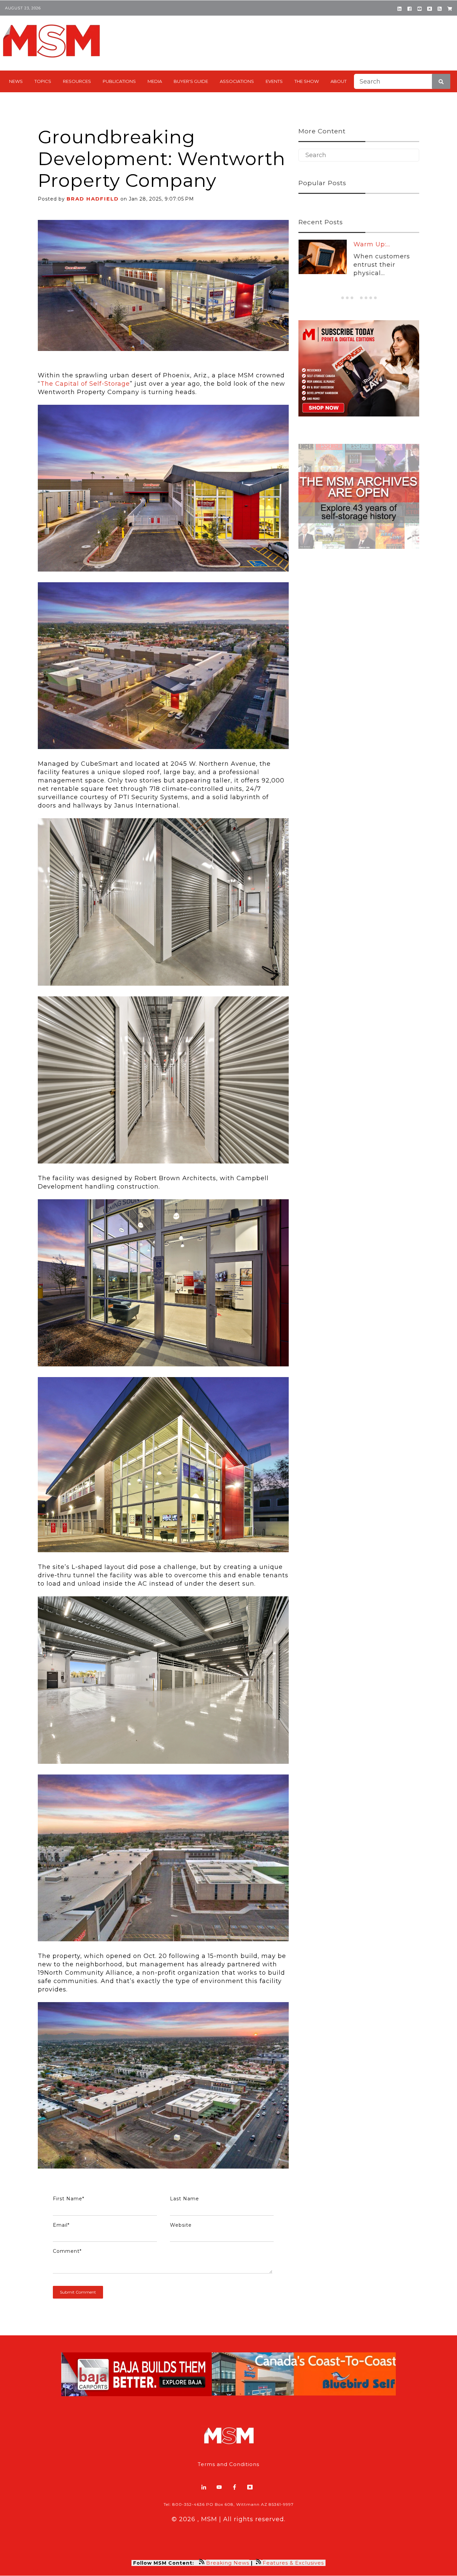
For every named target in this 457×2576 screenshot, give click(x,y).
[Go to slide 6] (366, 298)
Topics (43, 81)
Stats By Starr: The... (386, 244)
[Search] (441, 81)
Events (274, 81)
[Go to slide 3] (352, 298)
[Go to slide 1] (343, 298)
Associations (237, 81)
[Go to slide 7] (371, 298)
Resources (77, 81)
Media (155, 81)
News (16, 81)
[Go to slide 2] (347, 298)
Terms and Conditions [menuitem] (229, 2464)
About (339, 81)
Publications (119, 81)
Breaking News (228, 2563)
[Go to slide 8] (375, 298)
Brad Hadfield (93, 199)
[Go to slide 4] (357, 298)
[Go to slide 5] (361, 298)
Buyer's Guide (191, 81)
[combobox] (402, 81)
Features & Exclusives (294, 2563)
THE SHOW (307, 81)
